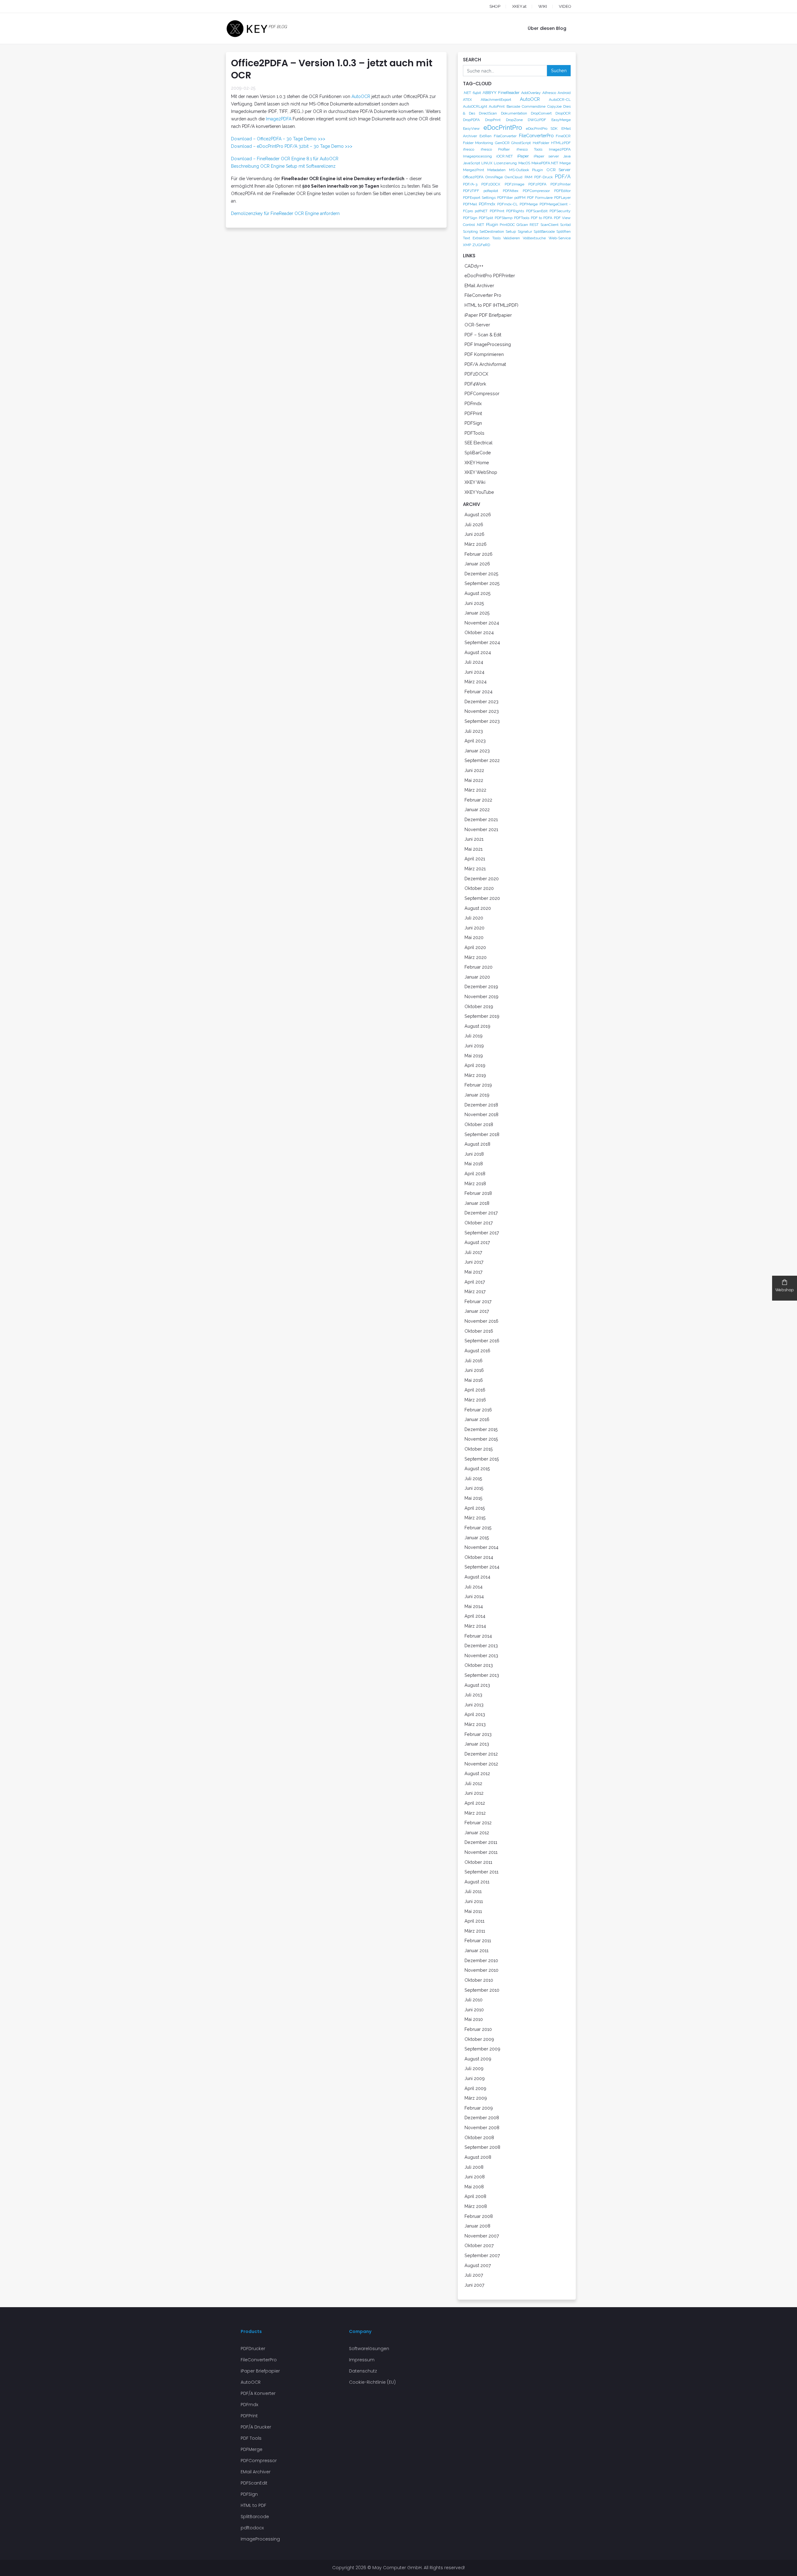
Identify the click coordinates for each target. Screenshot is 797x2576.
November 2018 (481, 1114)
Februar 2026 (479, 554)
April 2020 (475, 947)
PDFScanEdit (537, 211)
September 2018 (482, 1134)
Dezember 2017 (481, 1213)
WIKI (543, 6)
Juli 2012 (473, 1783)
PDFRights (515, 211)
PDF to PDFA (542, 218)
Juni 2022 (474, 770)
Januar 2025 (477, 613)
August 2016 (477, 1351)
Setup (511, 231)
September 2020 (482, 898)
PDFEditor (562, 191)
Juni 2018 (474, 1154)
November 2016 (481, 1321)
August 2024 (478, 652)
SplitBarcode (544, 231)
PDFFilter (505, 198)
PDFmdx (487, 204)
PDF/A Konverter (258, 2393)
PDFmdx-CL (507, 204)
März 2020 (476, 957)
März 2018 (475, 1183)
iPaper (523, 156)
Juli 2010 (474, 2000)
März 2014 (475, 1626)
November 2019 (481, 996)
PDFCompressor (536, 191)
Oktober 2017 (479, 1223)
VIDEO (565, 6)
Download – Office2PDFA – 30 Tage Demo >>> (278, 139)
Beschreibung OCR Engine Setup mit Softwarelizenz (283, 166)
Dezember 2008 (482, 2118)
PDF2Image (514, 184)
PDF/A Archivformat (485, 364)
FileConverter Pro (483, 295)
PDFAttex (511, 191)
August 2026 (478, 514)
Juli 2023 (474, 731)
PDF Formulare (540, 198)
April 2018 (475, 1173)
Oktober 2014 (479, 1557)
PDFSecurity (560, 211)
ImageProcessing (260, 2539)
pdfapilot (491, 191)
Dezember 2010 (481, 1960)
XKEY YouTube (479, 492)
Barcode (513, 106)
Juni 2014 (474, 1596)
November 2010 (481, 1970)
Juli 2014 (474, 1587)
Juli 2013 (473, 1695)
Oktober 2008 (479, 2137)
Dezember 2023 (481, 701)
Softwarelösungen (369, 2349)
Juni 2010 (474, 2010)
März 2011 (475, 1931)
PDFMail (470, 204)
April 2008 (475, 2196)
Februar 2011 (478, 1940)
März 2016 (475, 1400)
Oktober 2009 (479, 2039)
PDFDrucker (253, 2349)
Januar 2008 (477, 2226)
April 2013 (475, 1714)
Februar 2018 (478, 1193)
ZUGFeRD (481, 245)
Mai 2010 (474, 2019)
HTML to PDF (253, 2505)
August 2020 (478, 908)
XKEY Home (477, 463)
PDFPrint (497, 211)
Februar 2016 (478, 1410)
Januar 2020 (477, 977)
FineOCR (563, 136)
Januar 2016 (477, 1419)
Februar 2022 (478, 800)
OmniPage (494, 177)
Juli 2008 (474, 2167)
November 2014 (481, 1547)
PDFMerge (529, 204)
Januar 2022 (477, 809)
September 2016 (482, 1341)
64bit (477, 93)
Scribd (565, 225)
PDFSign (470, 218)
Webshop (785, 1290)
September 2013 (482, 1675)
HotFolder (541, 143)
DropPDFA (471, 120)
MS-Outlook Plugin (526, 170)
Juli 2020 (474, 918)
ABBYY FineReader (501, 92)
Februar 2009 (479, 2108)
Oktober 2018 (479, 1124)
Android (564, 93)
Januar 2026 (477, 564)
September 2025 (482, 583)
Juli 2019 (474, 1036)
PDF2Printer (561, 184)
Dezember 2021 (481, 819)
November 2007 (482, 2236)
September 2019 (482, 1016)
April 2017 (475, 1282)
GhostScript (521, 143)
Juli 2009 (474, 2068)
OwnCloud (514, 177)
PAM (528, 177)
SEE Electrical (479, 443)
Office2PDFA (473, 177)
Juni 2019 (474, 1046)
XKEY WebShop (481, 472)
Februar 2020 (479, 967)
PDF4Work (475, 384)
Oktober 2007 (479, 2245)
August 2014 (477, 1577)
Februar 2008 (479, 2216)
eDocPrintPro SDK (542, 129)
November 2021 (481, 829)
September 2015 (482, 1459)
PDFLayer (562, 198)
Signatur (525, 231)
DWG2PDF (537, 120)
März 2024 (476, 682)
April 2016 (475, 1390)
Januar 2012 (477, 1833)
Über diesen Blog (547, 28)
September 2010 (482, 1990)
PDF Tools (251, 2438)
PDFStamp (504, 218)
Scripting (470, 231)
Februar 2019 (478, 1085)
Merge (565, 163)
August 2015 (477, 1468)
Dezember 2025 (481, 574)
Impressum (362, 2360)
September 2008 (482, 2147)
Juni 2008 (475, 2177)
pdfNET (481, 211)
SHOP (495, 6)
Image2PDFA (279, 119)
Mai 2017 (474, 1272)
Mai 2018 (474, 1164)
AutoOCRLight (475, 106)
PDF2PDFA (537, 184)
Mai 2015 (474, 1498)
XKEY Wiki (475, 482)
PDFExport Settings (479, 198)
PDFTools (522, 218)
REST (534, 225)
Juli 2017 (473, 1252)
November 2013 (481, 1655)
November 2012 (481, 1764)
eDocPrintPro (503, 128)
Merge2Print (474, 170)
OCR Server (559, 170)
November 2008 (482, 2127)
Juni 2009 (475, 2078)
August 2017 (477, 1242)
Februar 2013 (478, 1734)
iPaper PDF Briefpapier (488, 315)
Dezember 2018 (481, 1105)
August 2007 (478, 2265)
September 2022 (482, 760)
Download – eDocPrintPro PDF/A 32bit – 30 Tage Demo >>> (292, 146)
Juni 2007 (474, 2285)
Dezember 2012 (481, 1754)
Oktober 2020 (479, 888)
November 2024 (482, 623)
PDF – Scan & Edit (483, 335)
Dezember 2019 (481, 986)
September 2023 (482, 721)
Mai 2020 (474, 937)
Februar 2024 (479, 692)
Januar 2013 (477, 1744)
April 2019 (475, 1065)
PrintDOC (507, 225)
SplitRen (564, 231)
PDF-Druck (544, 177)
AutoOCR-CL (560, 100)
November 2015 (481, 1439)
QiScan (522, 225)
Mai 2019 (474, 1056)
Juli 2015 (473, 1478)
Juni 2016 (474, 1370)
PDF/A (563, 177)
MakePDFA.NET (545, 163)
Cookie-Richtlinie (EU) (372, 2382)
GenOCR (502, 143)
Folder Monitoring (478, 143)
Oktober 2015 (479, 1449)
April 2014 (475, 1616)
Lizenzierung (505, 163)
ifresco (469, 149)
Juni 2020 (474, 928)
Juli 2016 (474, 1360)
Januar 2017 (477, 1311)
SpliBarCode (478, 453)
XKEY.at (519, 6)
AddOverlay (531, 93)
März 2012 (475, 1813)
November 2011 (481, 1852)
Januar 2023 (477, 751)
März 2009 (476, 2098)
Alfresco (549, 93)
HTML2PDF (561, 143)
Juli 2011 (473, 1891)
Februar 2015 (478, 1528)
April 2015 (475, 1508)
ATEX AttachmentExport (487, 100)
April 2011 (474, 1921)
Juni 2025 (474, 603)
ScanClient (549, 225)
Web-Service (560, 238)
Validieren (512, 238)
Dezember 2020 (482, 879)
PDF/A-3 (470, 184)
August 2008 (478, 2157)
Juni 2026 (474, 534)
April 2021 (475, 859)
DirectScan (488, 113)
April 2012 (475, 1803)
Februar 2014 (478, 1636)
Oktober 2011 (478, 1862)
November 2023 (482, 711)
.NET (467, 93)
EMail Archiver (479, 285)
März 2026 (476, 544)
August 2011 (477, 1882)
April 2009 (475, 2088)
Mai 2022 (474, 780)
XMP (467, 245)
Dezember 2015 (481, 1429)
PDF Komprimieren (484, 354)
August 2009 (478, 2059)
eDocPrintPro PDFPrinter (490, 276)
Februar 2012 (478, 1823)
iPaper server (546, 156)
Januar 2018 (477, 1203)
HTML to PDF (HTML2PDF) (491, 305)
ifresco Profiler (495, 149)
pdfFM (520, 198)
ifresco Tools (529, 149)
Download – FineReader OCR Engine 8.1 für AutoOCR (285, 159)
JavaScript (472, 163)
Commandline (534, 106)
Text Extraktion (476, 238)
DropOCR (563, 113)
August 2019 (477, 1026)
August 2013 (477, 1685)
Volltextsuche (534, 238)
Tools (496, 238)
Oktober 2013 (479, 1665)
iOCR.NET (505, 156)
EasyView (471, 129)
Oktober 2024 (479, 632)
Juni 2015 (474, 1488)
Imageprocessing (477, 156)
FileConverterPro (536, 136)
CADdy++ (474, 266)
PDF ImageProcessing (488, 344)
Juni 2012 (474, 1793)
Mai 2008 (474, 2187)
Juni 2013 (474, 1705)
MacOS (524, 163)
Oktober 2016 (479, 1331)
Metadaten (496, 170)
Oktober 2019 (479, 1006)
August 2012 (477, 1773)
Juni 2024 (474, 672)
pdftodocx (252, 2528)
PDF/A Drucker (256, 2427)
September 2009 (482, 2049)
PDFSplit (486, 218)
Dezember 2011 (481, 1842)
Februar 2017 (478, 1301)
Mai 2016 (474, 1380)
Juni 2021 (474, 839)
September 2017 (482, 1233)
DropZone (514, 120)
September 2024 (482, 642)
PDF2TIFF (471, 191)
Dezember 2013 (481, 1646)
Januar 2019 (477, 1095)
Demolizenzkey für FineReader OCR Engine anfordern (285, 213)
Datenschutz (363, 2371)
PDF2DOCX (491, 184)
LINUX (487, 163)
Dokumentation (514, 113)
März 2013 (475, 1724)
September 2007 (482, 2255)
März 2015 (475, 1518)
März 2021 (475, 869)
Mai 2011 (473, 1911)
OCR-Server (477, 325)
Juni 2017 (474, 1262)
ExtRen (486, 136)
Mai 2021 (474, 849)
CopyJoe (554, 106)
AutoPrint (497, 106)
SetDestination (492, 231)
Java (567, 156)
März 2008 (476, 2206)
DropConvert (541, 113)
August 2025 (478, 593)
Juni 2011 (474, 1901)
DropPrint (493, 120)
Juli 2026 (474, 524)
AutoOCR (361, 96)
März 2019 (475, 1075)
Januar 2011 (476, 1950)
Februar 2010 (478, 2029)
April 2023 (475, 741)
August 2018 (477, 1144)
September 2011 (481, 1872)
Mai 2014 (474, 1606)
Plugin (492, 224)
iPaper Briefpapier (260, 2371)
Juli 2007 (474, 2275)
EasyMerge (561, 120)
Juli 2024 (474, 662)
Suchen (559, 70)
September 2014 (482, 1567)
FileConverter (505, 136)
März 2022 (475, 790)
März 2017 (475, 1291)
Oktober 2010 (479, 1980)
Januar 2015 (477, 1538)
